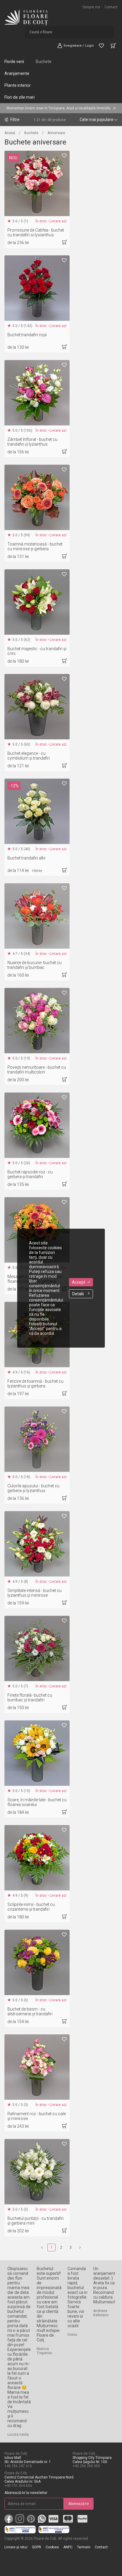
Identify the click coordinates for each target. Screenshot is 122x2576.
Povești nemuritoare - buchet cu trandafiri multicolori (37, 1070)
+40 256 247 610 (18, 2466)
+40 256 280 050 (86, 2466)
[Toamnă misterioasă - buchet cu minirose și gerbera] (37, 497)
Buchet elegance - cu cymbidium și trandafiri (29, 756)
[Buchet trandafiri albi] (37, 811)
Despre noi (91, 7)
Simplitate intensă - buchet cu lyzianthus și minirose (34, 1593)
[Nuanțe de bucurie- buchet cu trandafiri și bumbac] (37, 916)
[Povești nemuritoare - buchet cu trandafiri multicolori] (37, 1021)
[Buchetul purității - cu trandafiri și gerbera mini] (37, 2172)
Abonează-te (78, 2504)
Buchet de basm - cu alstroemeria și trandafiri (30, 2011)
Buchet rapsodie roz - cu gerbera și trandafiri (30, 1174)
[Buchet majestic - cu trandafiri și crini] (37, 602)
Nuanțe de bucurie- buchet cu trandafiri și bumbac (34, 965)
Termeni (84, 2547)
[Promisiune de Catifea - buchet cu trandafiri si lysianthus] (37, 183)
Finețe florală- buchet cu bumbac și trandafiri (30, 1698)
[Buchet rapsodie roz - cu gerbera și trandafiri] (37, 1125)
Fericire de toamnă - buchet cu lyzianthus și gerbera (35, 1384)
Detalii (78, 1294)
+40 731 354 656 (18, 2486)
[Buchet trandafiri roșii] (37, 288)
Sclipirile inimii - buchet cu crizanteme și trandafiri (31, 1907)
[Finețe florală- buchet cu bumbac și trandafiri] (37, 1648)
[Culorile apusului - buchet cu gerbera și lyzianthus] (37, 1439)
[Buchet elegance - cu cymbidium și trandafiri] (37, 707)
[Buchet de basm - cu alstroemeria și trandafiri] (37, 1962)
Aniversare (56, 133)
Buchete (44, 62)
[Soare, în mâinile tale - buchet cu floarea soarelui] (37, 1753)
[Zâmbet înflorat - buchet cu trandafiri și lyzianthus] (37, 393)
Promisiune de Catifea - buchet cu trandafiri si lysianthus (36, 232)
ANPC (68, 2547)
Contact (111, 7)
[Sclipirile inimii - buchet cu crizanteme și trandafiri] (37, 1858)
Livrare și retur (16, 2547)
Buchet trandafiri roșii (27, 335)
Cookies (52, 2547)
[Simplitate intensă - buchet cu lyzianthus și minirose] (37, 1544)
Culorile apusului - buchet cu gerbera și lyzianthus (33, 1488)
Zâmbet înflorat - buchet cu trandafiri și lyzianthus (32, 442)
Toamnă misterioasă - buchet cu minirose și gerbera (35, 546)
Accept (79, 1282)
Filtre (15, 120)
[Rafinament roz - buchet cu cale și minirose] (37, 2067)
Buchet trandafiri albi (26, 858)
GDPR (37, 2547)
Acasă (10, 133)
